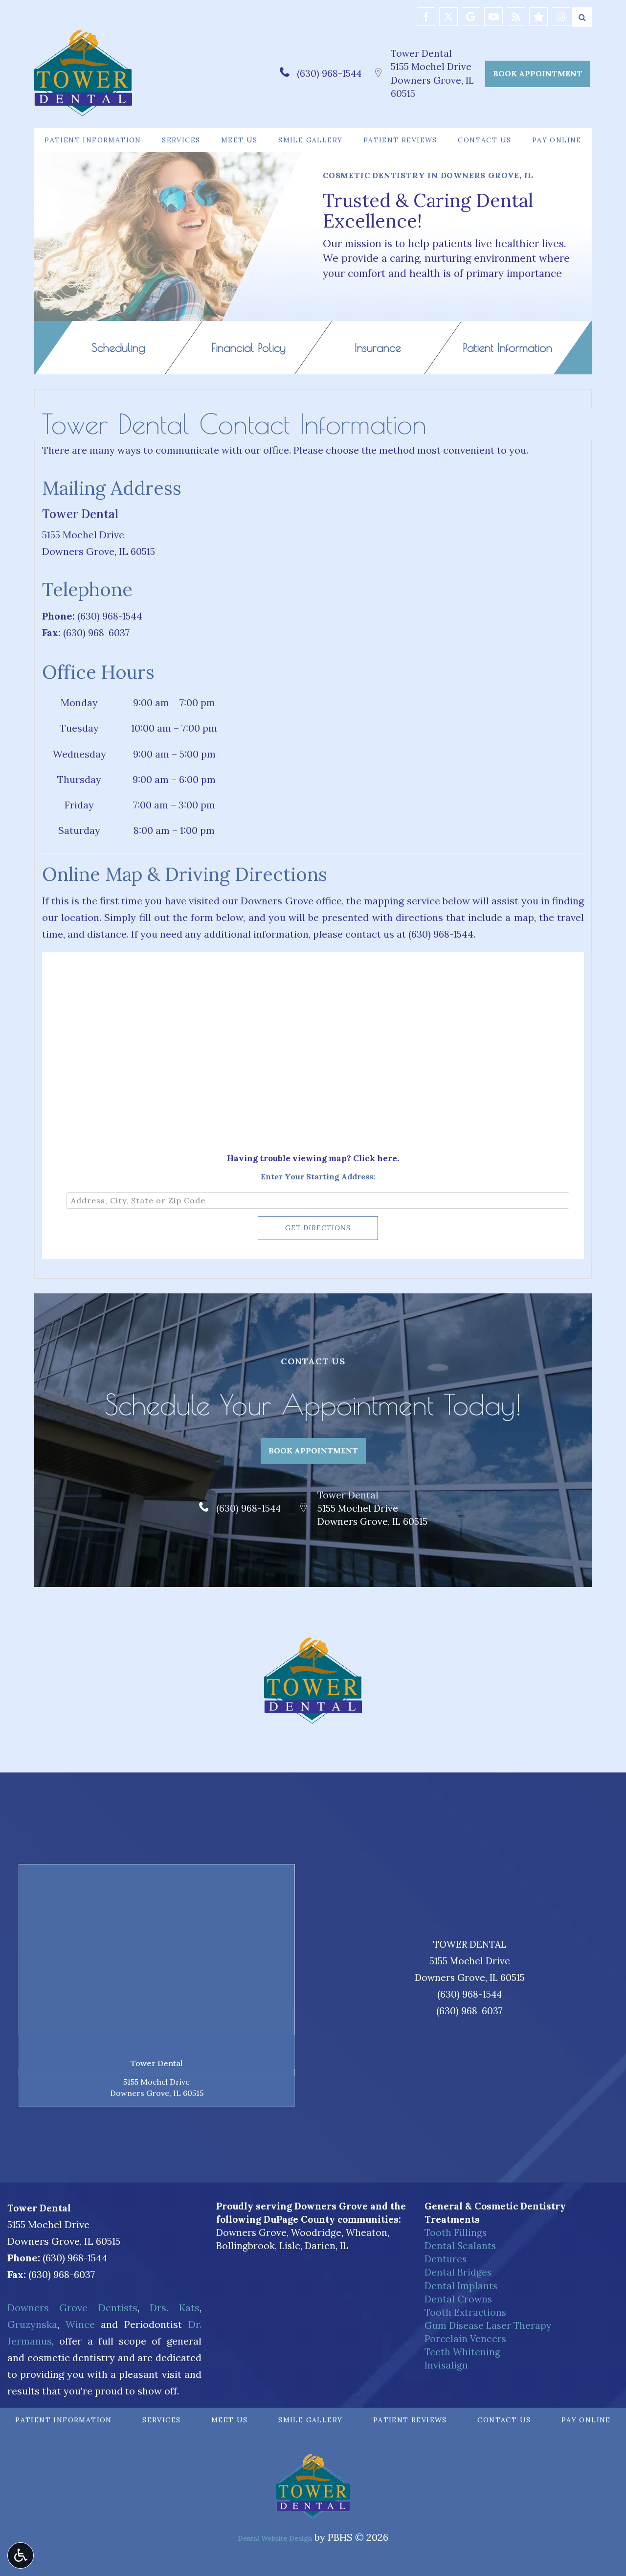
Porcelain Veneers (465, 2339)
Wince (80, 2324)
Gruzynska (32, 2324)
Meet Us (239, 140)
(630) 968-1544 (329, 73)
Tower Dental (421, 53)
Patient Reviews (400, 140)
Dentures (446, 2259)
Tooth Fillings (456, 2232)
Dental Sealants (460, 2246)
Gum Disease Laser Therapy (488, 2325)
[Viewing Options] (21, 2555)
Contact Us (484, 140)
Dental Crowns (458, 2299)
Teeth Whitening (462, 2352)
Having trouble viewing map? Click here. (313, 1158)
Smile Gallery (310, 140)
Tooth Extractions (465, 2312)
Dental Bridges (458, 2272)
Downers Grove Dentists (72, 2308)
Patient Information (93, 140)
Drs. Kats (174, 2308)
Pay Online (557, 140)
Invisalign (446, 2365)
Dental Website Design (275, 2538)
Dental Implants (461, 2286)
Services (181, 140)
